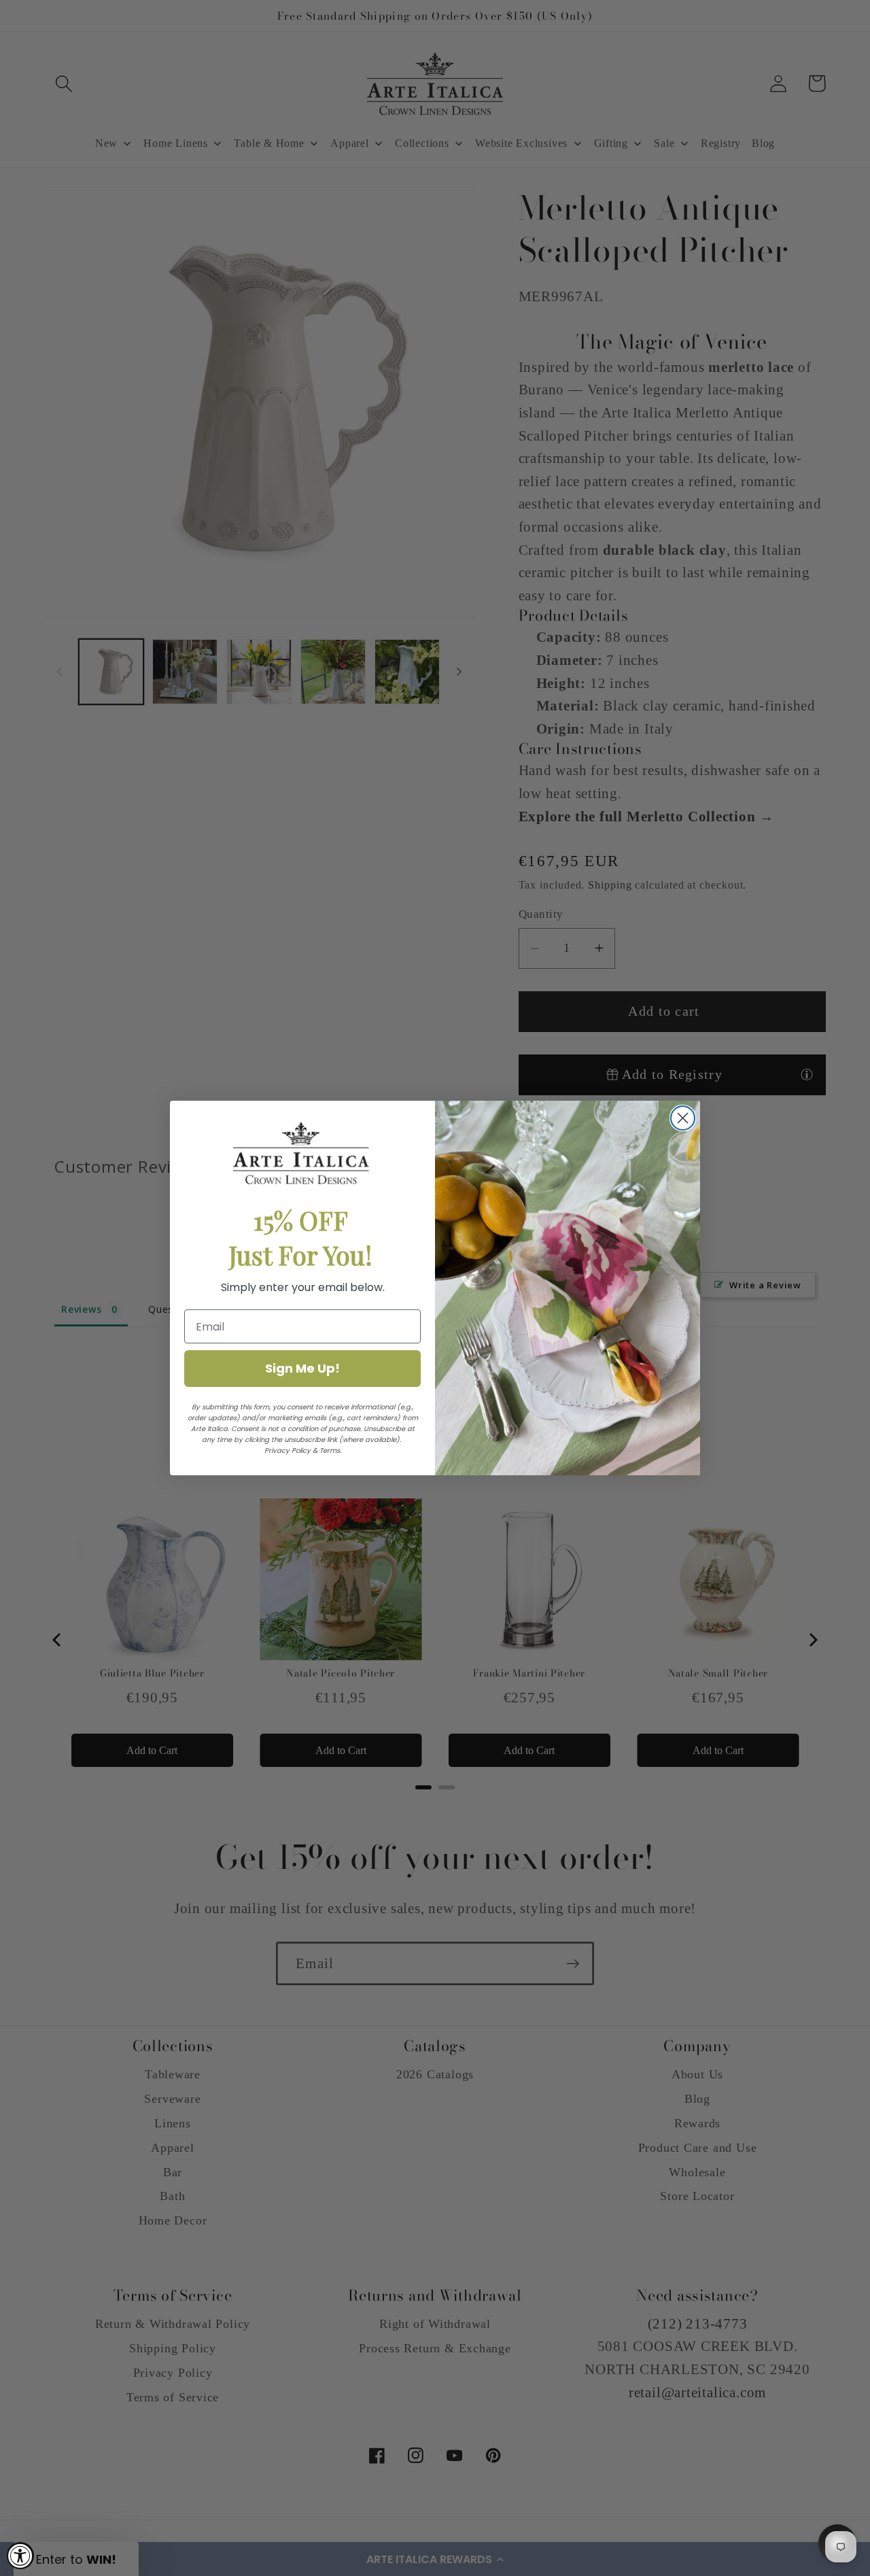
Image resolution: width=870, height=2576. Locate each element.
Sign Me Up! (302, 1368)
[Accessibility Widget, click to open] (20, 2556)
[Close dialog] (683, 1118)
